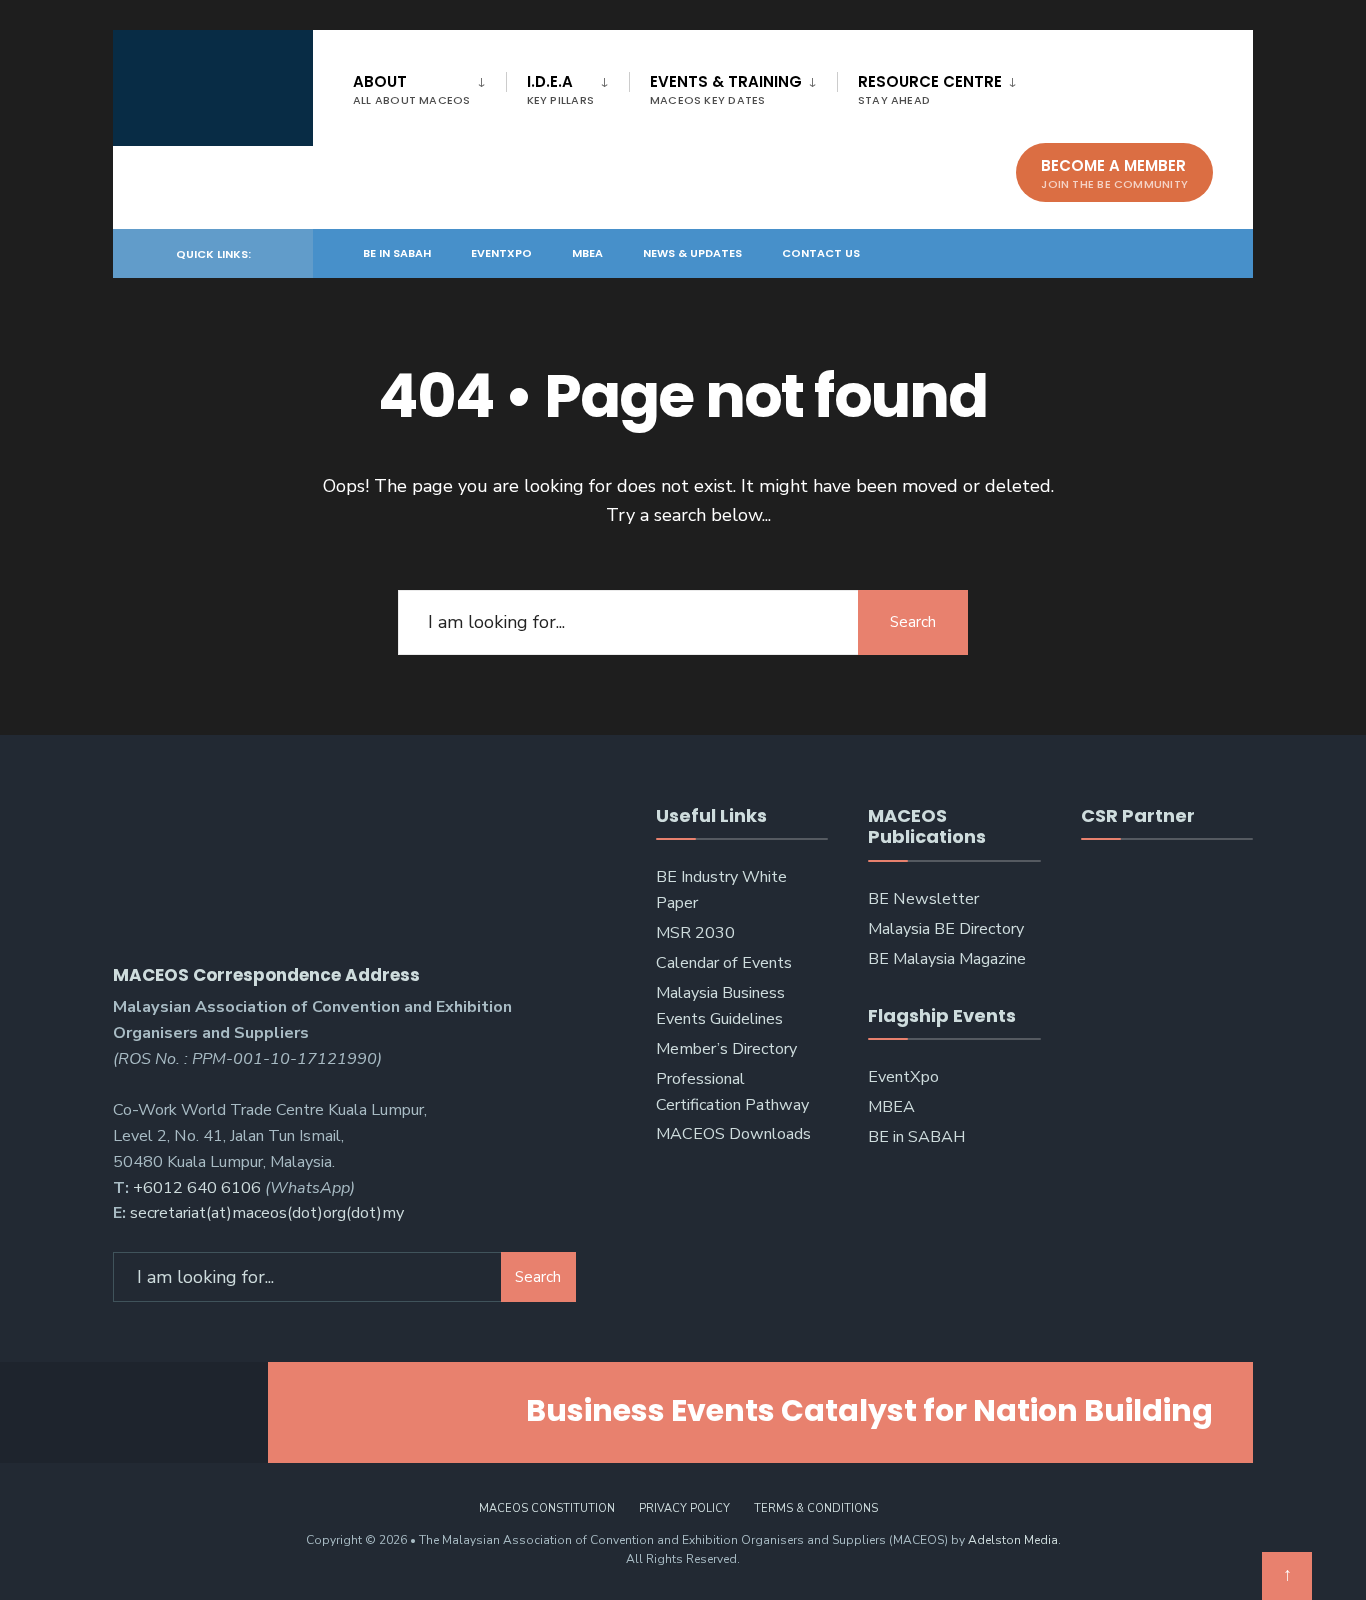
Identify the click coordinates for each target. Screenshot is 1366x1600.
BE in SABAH (397, 253)
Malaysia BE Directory (946, 929)
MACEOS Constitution (547, 1508)
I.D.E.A (560, 89)
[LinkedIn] (1169, 252)
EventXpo (501, 253)
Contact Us (821, 253)
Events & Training (726, 89)
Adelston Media (1013, 1540)
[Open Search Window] (1205, 252)
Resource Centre (930, 89)
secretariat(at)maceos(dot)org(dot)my (267, 1213)
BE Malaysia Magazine (947, 959)
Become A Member (1114, 173)
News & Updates (692, 253)
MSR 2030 (695, 933)
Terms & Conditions (816, 1508)
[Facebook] (1097, 252)
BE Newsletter (923, 899)
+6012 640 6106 (197, 1188)
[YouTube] (1133, 252)
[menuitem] (429, 86)
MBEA (587, 253)
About (412, 89)
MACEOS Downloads (733, 1134)
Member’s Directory (726, 1049)
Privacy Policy (684, 1508)
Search (913, 622)
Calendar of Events (724, 963)
